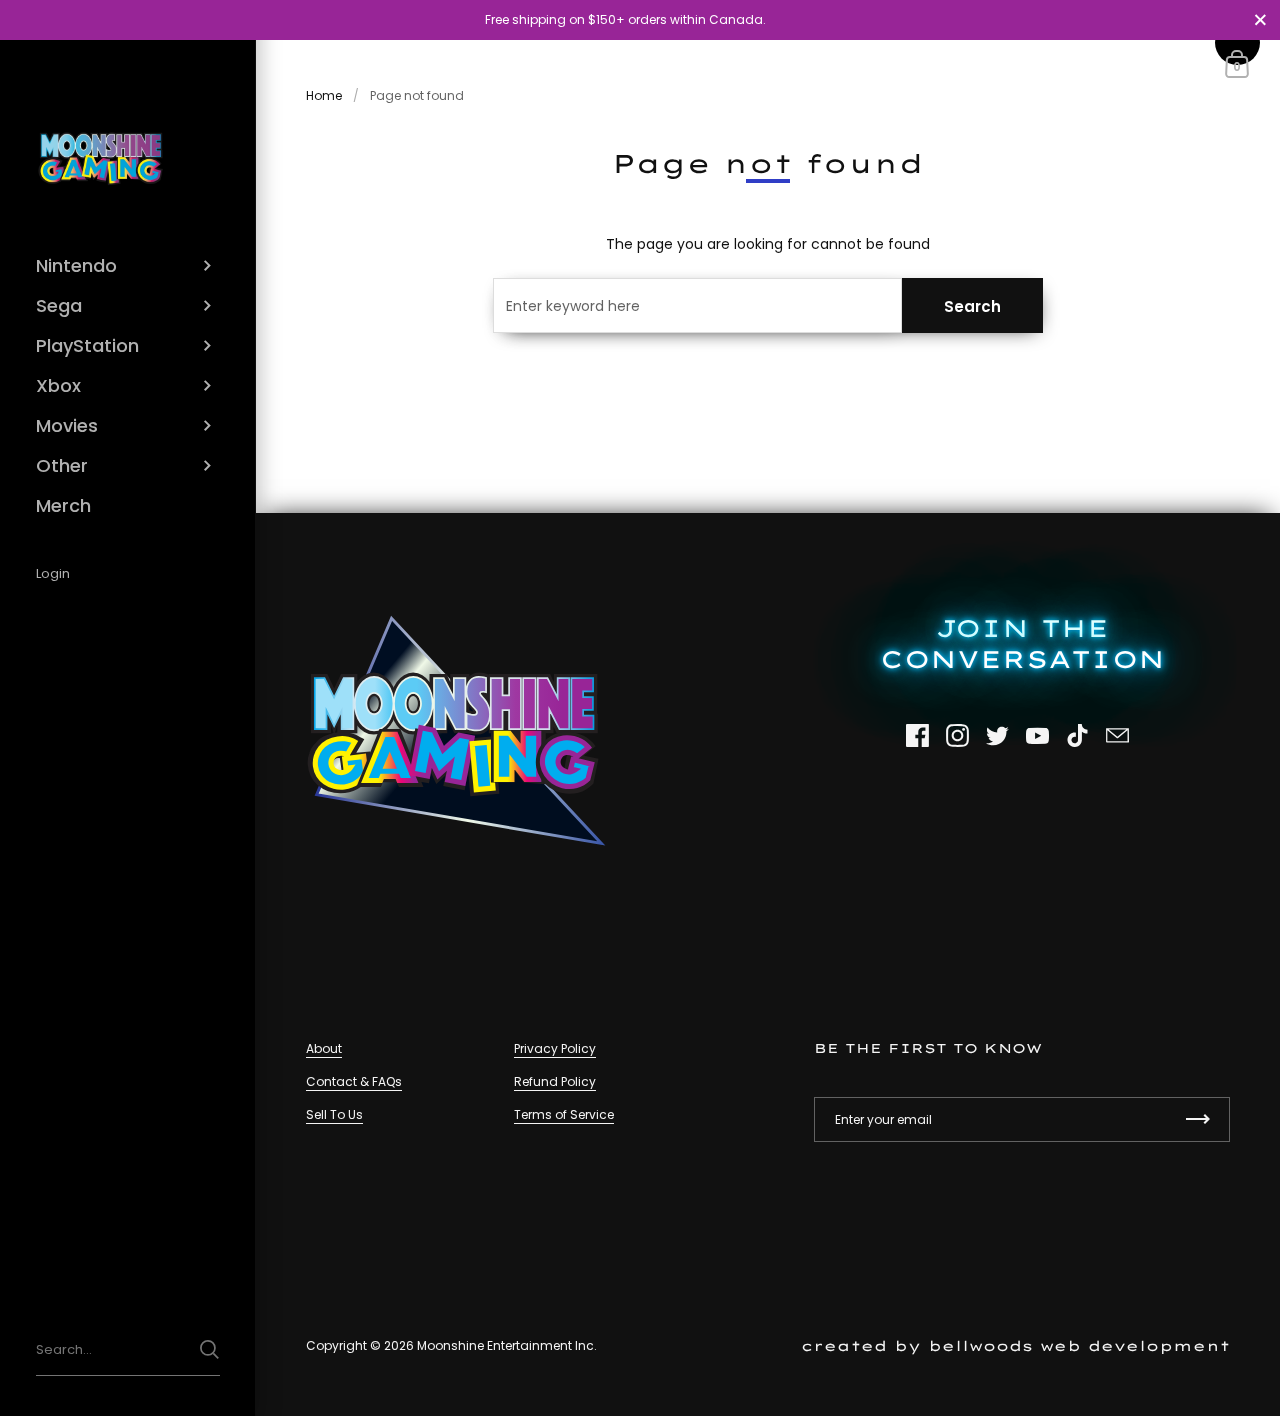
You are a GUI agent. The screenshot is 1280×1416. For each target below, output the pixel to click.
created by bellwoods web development (1015, 1345)
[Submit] (209, 1349)
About (324, 1048)
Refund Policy (555, 1081)
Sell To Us (334, 1114)
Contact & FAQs (354, 1081)
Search (972, 306)
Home (324, 95)
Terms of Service (564, 1114)
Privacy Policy (555, 1048)
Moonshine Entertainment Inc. (507, 1345)
